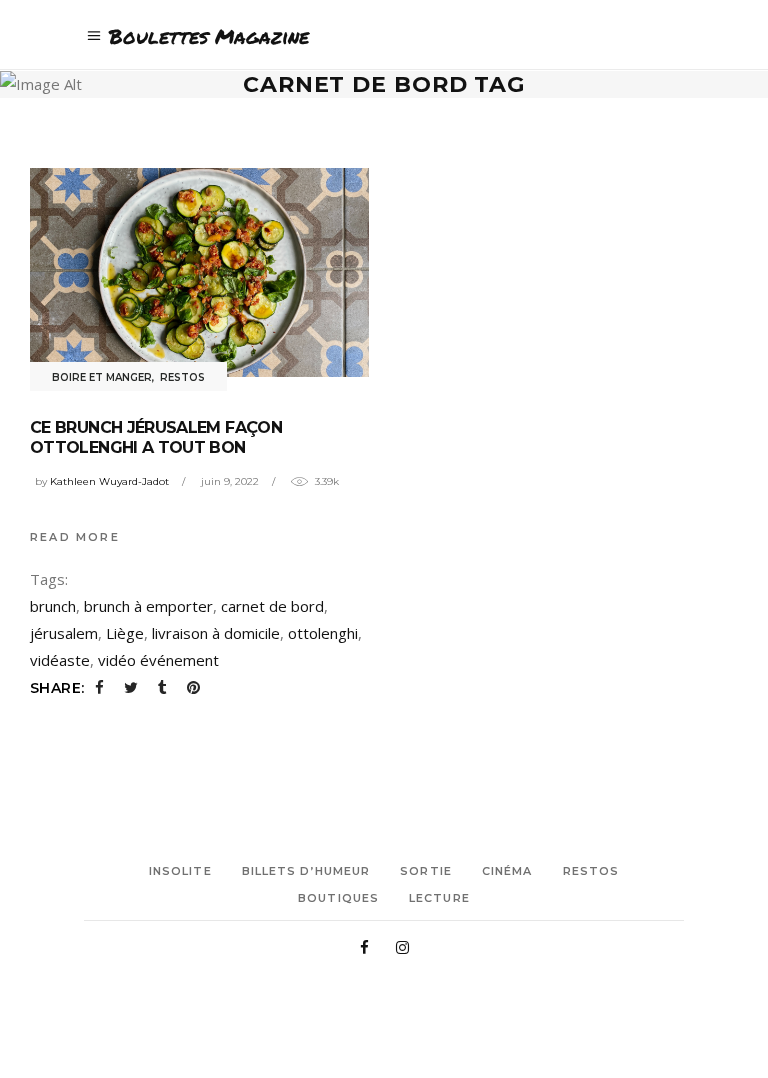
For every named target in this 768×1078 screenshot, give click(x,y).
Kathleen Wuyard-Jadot (109, 481)
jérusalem (64, 633)
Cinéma (507, 871)
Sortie (426, 871)
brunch (53, 606)
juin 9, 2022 (230, 481)
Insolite (180, 871)
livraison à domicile (216, 633)
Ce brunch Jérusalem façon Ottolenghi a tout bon (156, 437)
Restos (182, 377)
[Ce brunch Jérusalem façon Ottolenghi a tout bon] (199, 272)
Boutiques (338, 898)
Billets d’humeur (306, 871)
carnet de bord (272, 606)
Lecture (439, 898)
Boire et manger (102, 377)
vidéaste (60, 660)
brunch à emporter (148, 606)
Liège (125, 633)
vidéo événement (158, 660)
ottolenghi (323, 633)
